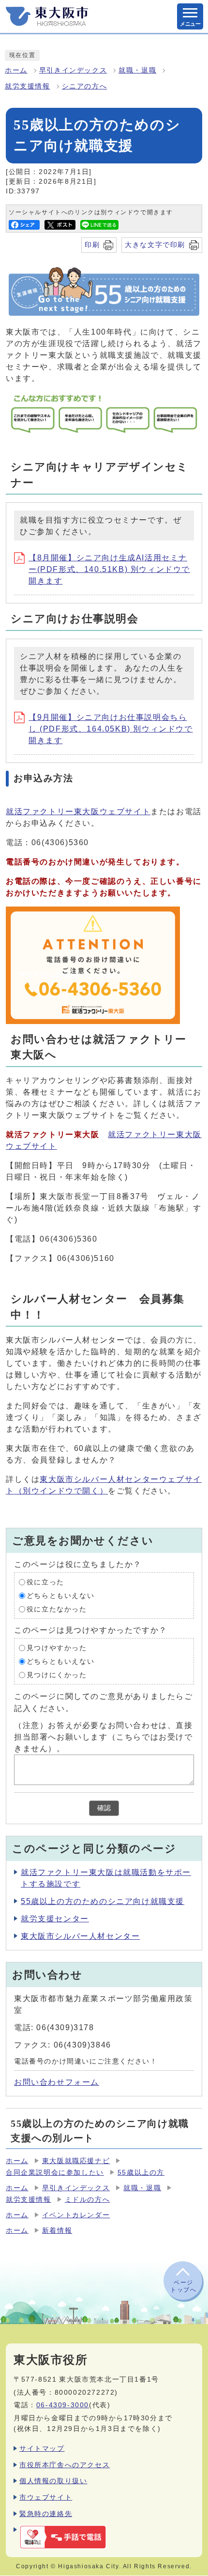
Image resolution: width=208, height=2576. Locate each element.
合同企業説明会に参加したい (55, 2173)
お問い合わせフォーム (57, 2082)
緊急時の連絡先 (46, 2514)
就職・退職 (137, 70)
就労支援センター (55, 1919)
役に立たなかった (57, 1609)
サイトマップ (42, 2448)
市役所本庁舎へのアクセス (65, 2465)
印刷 (92, 245)
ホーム (16, 70)
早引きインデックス (73, 70)
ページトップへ (183, 2286)
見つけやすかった (57, 1648)
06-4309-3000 (63, 2405)
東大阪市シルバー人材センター (80, 1936)
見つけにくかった (57, 1675)
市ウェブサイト (46, 2497)
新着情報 (57, 2231)
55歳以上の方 (141, 2173)
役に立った (45, 1582)
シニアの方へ (85, 86)
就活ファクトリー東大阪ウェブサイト (78, 812)
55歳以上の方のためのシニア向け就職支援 (103, 1901)
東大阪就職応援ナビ (76, 2161)
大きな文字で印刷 (155, 245)
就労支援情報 (28, 86)
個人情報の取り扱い (53, 2481)
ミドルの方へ (88, 2200)
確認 (104, 1808)
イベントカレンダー (76, 2215)
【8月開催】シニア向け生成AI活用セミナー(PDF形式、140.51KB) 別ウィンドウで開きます (109, 569)
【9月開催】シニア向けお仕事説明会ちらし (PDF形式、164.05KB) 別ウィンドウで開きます (111, 729)
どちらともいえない (60, 1596)
